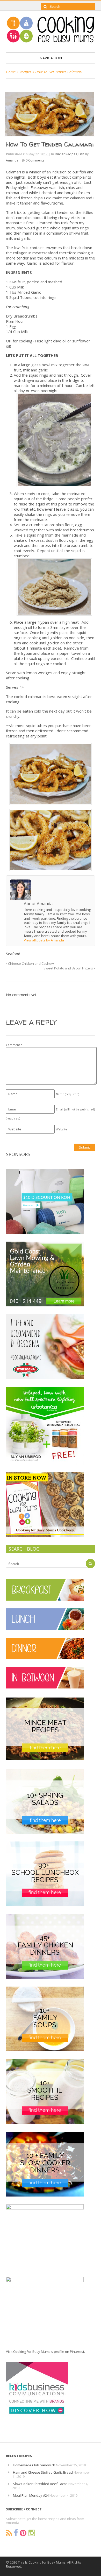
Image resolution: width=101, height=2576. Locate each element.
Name (67, 1094)
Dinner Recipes (66, 154)
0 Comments (35, 160)
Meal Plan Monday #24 (31, 2495)
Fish (81, 154)
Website (62, 1129)
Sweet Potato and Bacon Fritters (69, 968)
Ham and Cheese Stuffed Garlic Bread (43, 2472)
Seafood (13, 954)
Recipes (25, 72)
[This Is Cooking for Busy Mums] (51, 41)
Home (11, 72)
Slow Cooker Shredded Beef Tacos (40, 2484)
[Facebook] (16, 2533)
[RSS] (9, 2533)
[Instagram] (32, 2533)
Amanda (12, 160)
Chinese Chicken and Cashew (31, 964)
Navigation (51, 58)
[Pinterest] (23, 2533)
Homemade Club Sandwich (34, 2465)
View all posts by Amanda (46, 940)
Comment (14, 1045)
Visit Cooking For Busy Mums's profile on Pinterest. (45, 2352)
